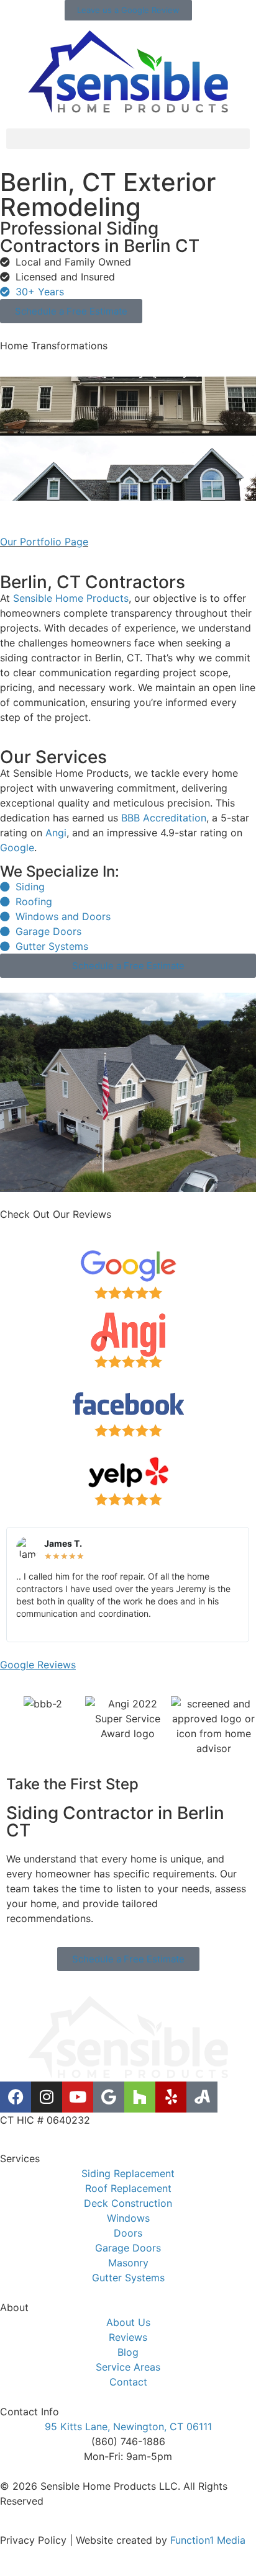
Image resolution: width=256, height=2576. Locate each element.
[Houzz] (140, 2097)
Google (17, 847)
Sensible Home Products (71, 598)
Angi (56, 833)
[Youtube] (78, 2097)
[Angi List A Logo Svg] (202, 2097)
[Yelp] (171, 2097)
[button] (128, 139)
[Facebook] (16, 2097)
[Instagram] (47, 2097)
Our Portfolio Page (44, 542)
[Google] (109, 2097)
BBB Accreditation (164, 818)
